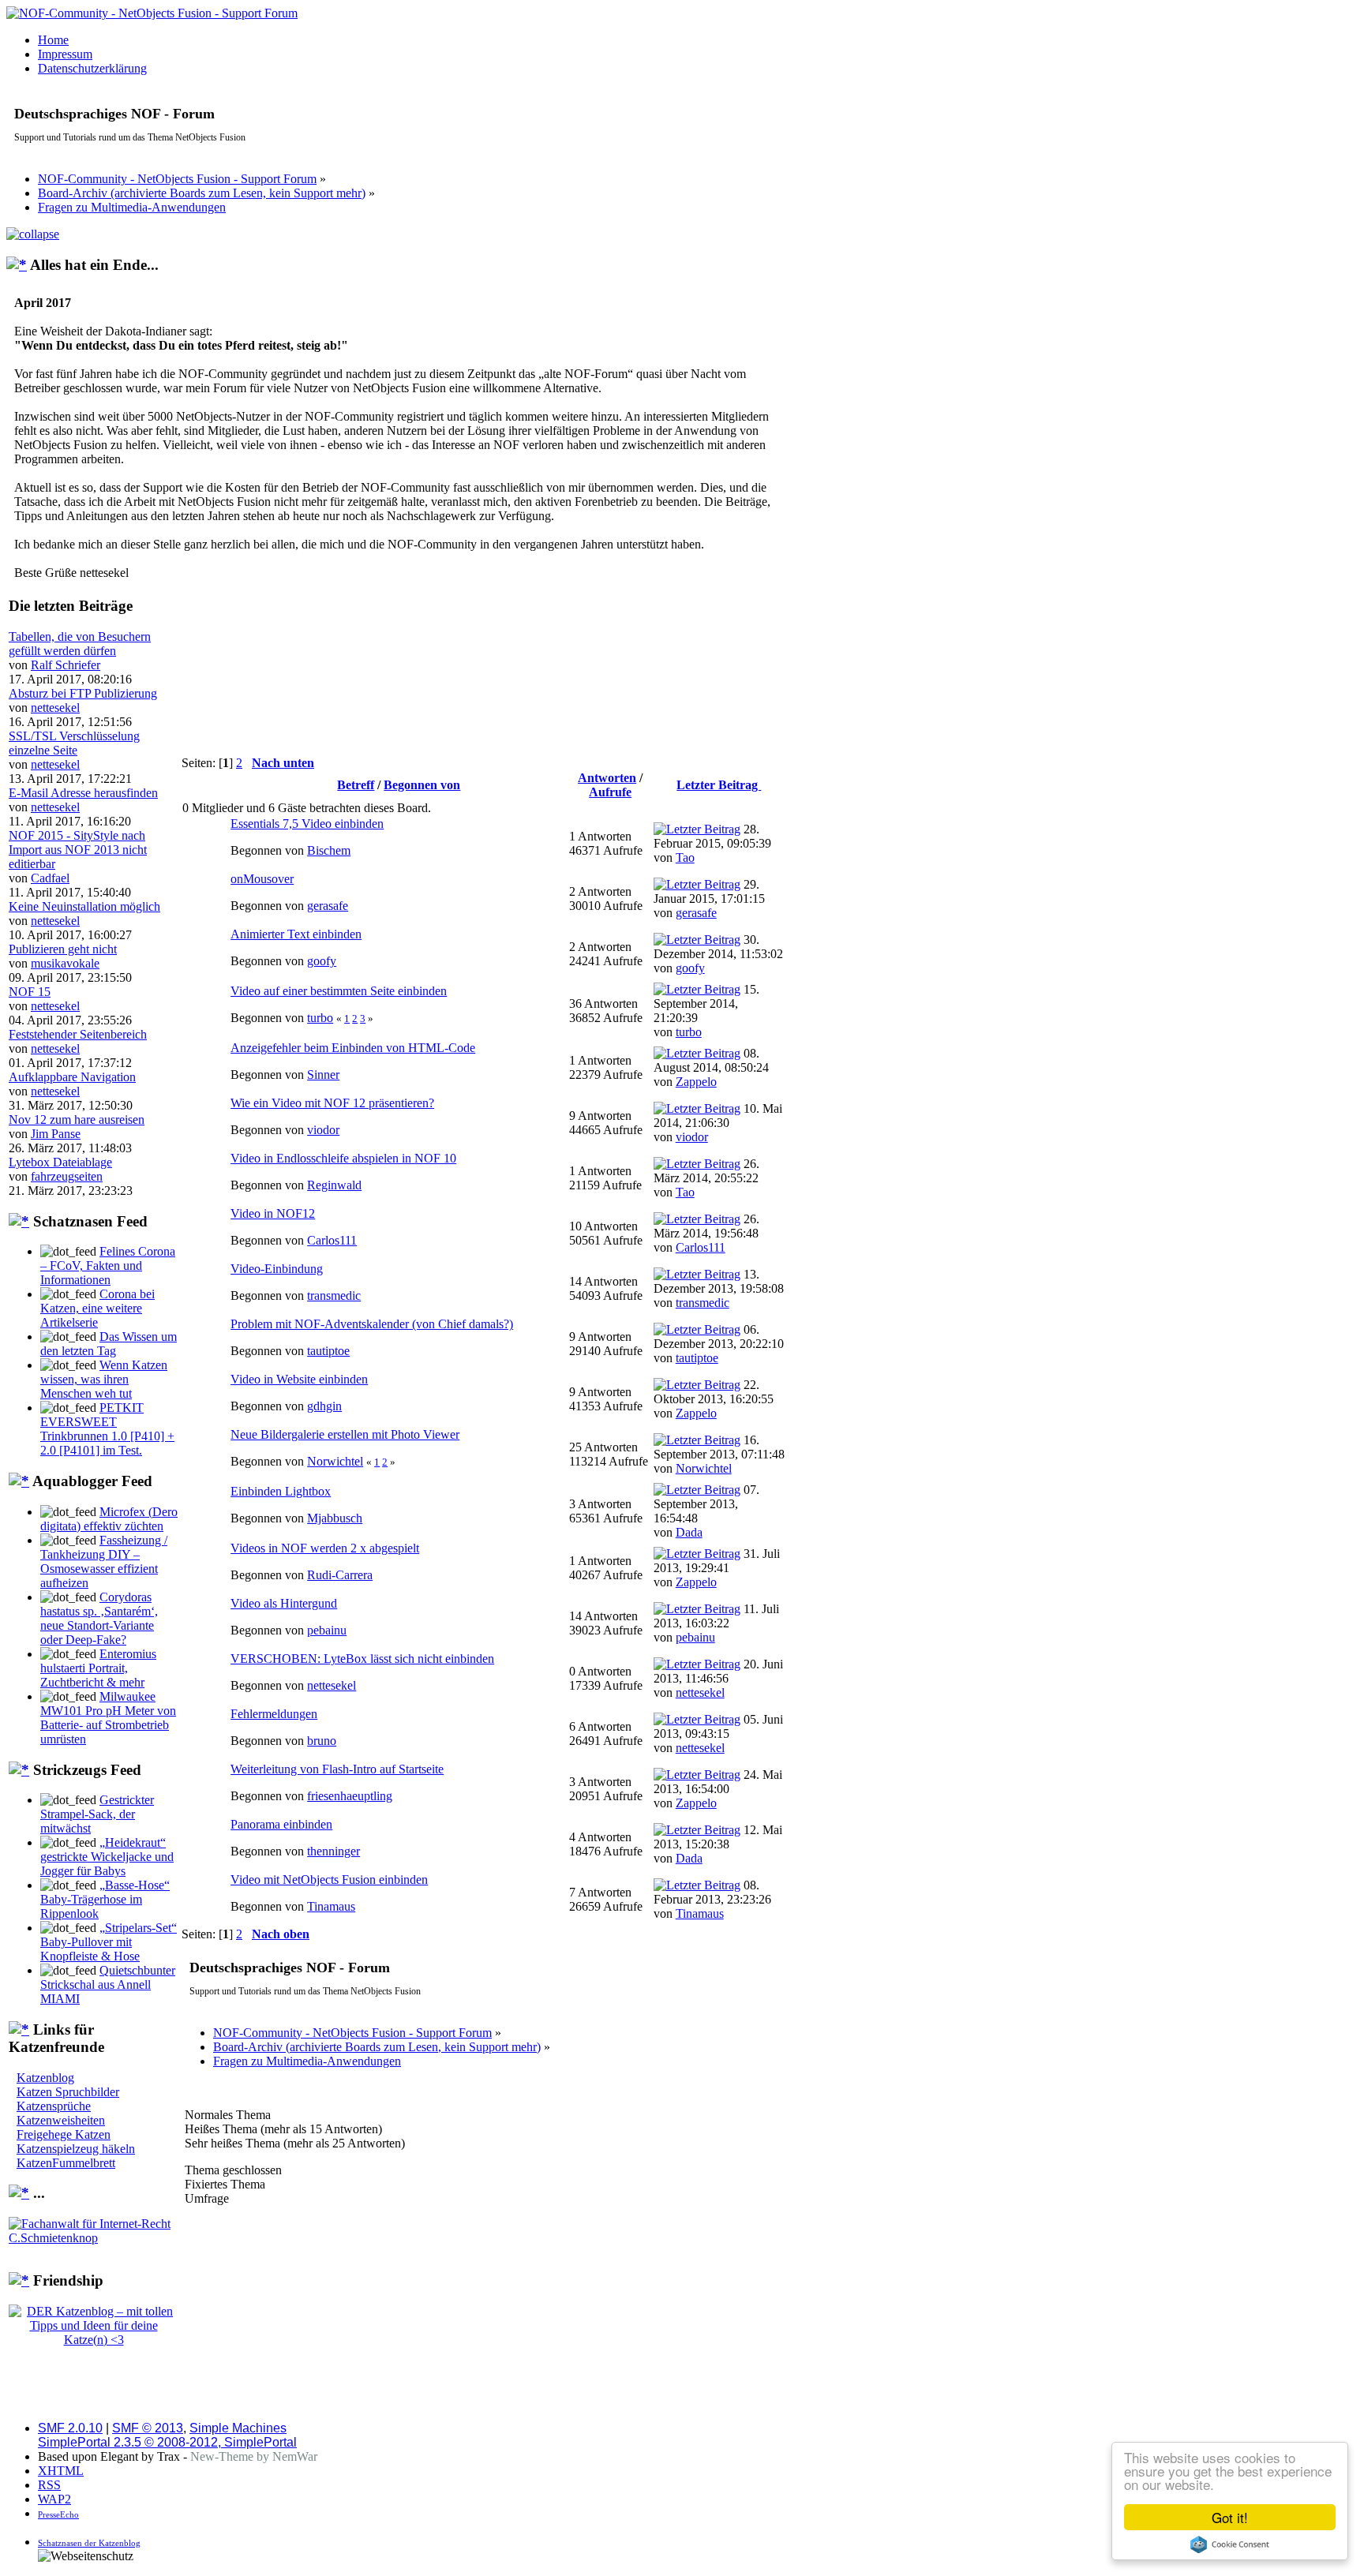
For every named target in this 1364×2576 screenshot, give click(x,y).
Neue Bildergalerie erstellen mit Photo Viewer (345, 1434)
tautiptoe (328, 1351)
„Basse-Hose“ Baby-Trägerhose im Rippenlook (105, 1899)
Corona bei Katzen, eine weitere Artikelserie (97, 1308)
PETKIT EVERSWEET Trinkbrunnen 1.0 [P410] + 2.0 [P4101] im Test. (107, 1429)
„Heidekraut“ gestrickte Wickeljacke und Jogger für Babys (107, 1857)
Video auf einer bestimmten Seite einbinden (339, 991)
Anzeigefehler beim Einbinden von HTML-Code (353, 1048)
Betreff (356, 785)
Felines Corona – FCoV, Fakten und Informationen (108, 1266)
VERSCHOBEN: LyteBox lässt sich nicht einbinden (362, 1659)
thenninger (334, 1851)
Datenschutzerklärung (92, 68)
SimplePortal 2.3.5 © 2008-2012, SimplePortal (167, 2442)
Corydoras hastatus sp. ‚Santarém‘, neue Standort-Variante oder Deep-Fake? (99, 1618)
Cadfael (50, 878)
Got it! (1230, 2517)
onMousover (262, 879)
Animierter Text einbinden (296, 934)
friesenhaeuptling (350, 1796)
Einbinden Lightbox (281, 1491)
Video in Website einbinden (299, 1379)
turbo (320, 1018)
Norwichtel (335, 1461)
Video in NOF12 (273, 1213)
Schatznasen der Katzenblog (89, 2543)
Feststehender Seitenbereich (78, 1034)
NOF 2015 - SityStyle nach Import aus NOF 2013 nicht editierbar (78, 850)
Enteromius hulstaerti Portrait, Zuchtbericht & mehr (98, 1668)
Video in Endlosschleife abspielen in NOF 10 (343, 1158)
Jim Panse (56, 1134)
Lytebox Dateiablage (60, 1162)
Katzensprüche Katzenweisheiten (61, 2113)
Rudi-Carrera (340, 1575)
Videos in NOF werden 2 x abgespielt (325, 1548)
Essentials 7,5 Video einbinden (307, 824)
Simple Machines (238, 2428)
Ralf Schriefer (66, 665)
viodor (323, 1130)
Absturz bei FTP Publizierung (83, 693)
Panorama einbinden (281, 1824)
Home (53, 40)
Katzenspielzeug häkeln (76, 2149)
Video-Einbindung (277, 1269)
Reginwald (334, 1185)
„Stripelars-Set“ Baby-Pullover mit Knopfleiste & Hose (109, 1942)
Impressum (65, 54)
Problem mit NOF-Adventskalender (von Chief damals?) (372, 1324)
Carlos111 (332, 1240)
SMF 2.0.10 (70, 2428)
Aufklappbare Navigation (72, 1077)
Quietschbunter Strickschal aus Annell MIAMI (108, 1984)
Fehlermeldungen (274, 1714)
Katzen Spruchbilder (68, 2092)
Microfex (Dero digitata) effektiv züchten (109, 1519)
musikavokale (65, 963)
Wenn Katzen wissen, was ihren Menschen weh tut (104, 1379)
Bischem (329, 850)
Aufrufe (610, 792)
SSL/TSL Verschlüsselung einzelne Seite (74, 743)
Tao (685, 857)
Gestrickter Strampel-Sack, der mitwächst (97, 1814)
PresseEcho (58, 2514)
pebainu (327, 1630)
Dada (689, 1532)
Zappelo (696, 1082)
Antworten (607, 778)
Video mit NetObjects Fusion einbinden (329, 1880)
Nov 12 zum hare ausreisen (77, 1120)
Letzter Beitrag (719, 785)
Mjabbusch (335, 1518)
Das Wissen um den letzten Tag (109, 1344)
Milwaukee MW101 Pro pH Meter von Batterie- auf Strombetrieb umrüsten (108, 1718)
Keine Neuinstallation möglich (84, 906)
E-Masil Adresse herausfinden (83, 793)
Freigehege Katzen (64, 2134)
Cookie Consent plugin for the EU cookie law (1230, 2544)
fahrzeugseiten (67, 1176)
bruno (322, 1741)
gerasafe (328, 906)
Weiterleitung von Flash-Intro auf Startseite (337, 1769)
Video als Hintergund (284, 1603)
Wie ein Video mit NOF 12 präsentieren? (332, 1103)
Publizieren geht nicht (63, 949)
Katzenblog (45, 2078)
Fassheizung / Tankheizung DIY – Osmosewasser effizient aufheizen (104, 1561)
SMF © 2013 (148, 2428)
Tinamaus (331, 1906)
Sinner (323, 1075)
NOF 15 (30, 992)
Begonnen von (422, 785)
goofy (322, 961)
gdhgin (324, 1406)
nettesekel (55, 708)
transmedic (334, 1295)
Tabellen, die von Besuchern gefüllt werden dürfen (80, 644)
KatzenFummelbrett (66, 2163)
